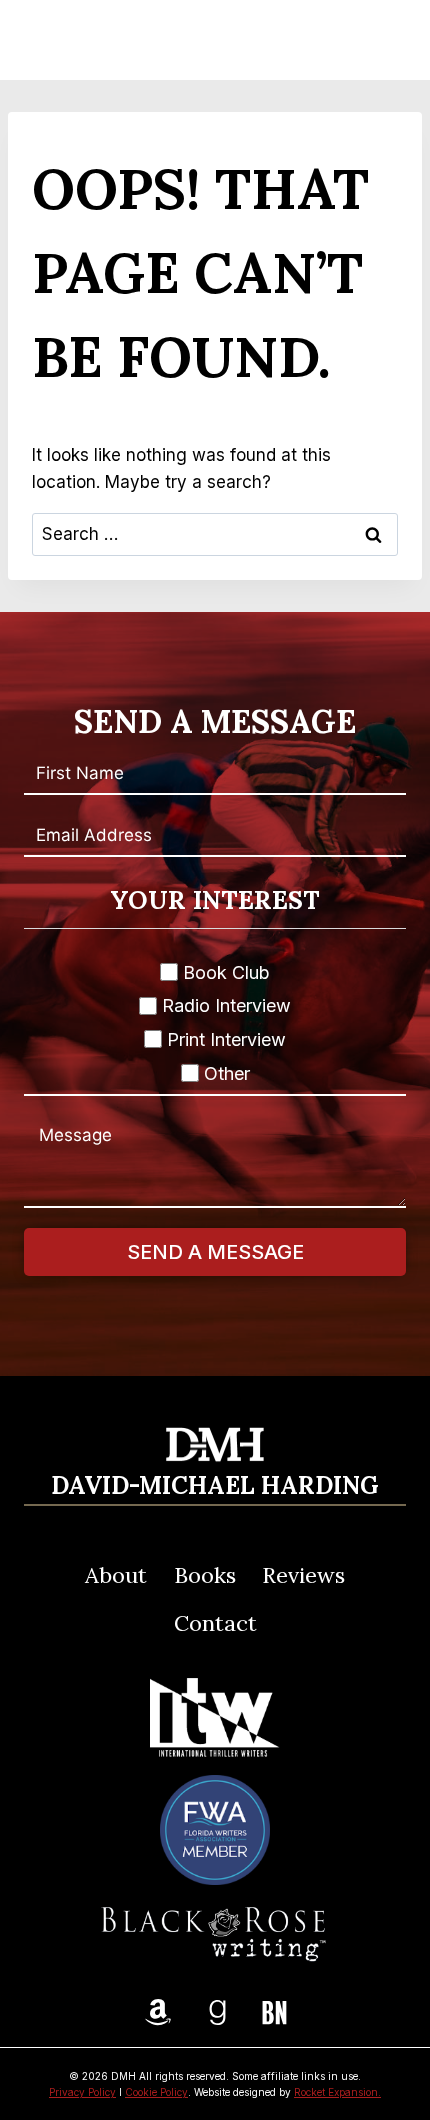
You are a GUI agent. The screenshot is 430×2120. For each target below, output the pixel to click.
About (116, 1575)
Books (205, 1575)
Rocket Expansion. (337, 2092)
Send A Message (215, 1252)
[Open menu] (381, 40)
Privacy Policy (82, 2092)
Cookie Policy (156, 2092)
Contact (215, 1623)
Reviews (303, 1575)
